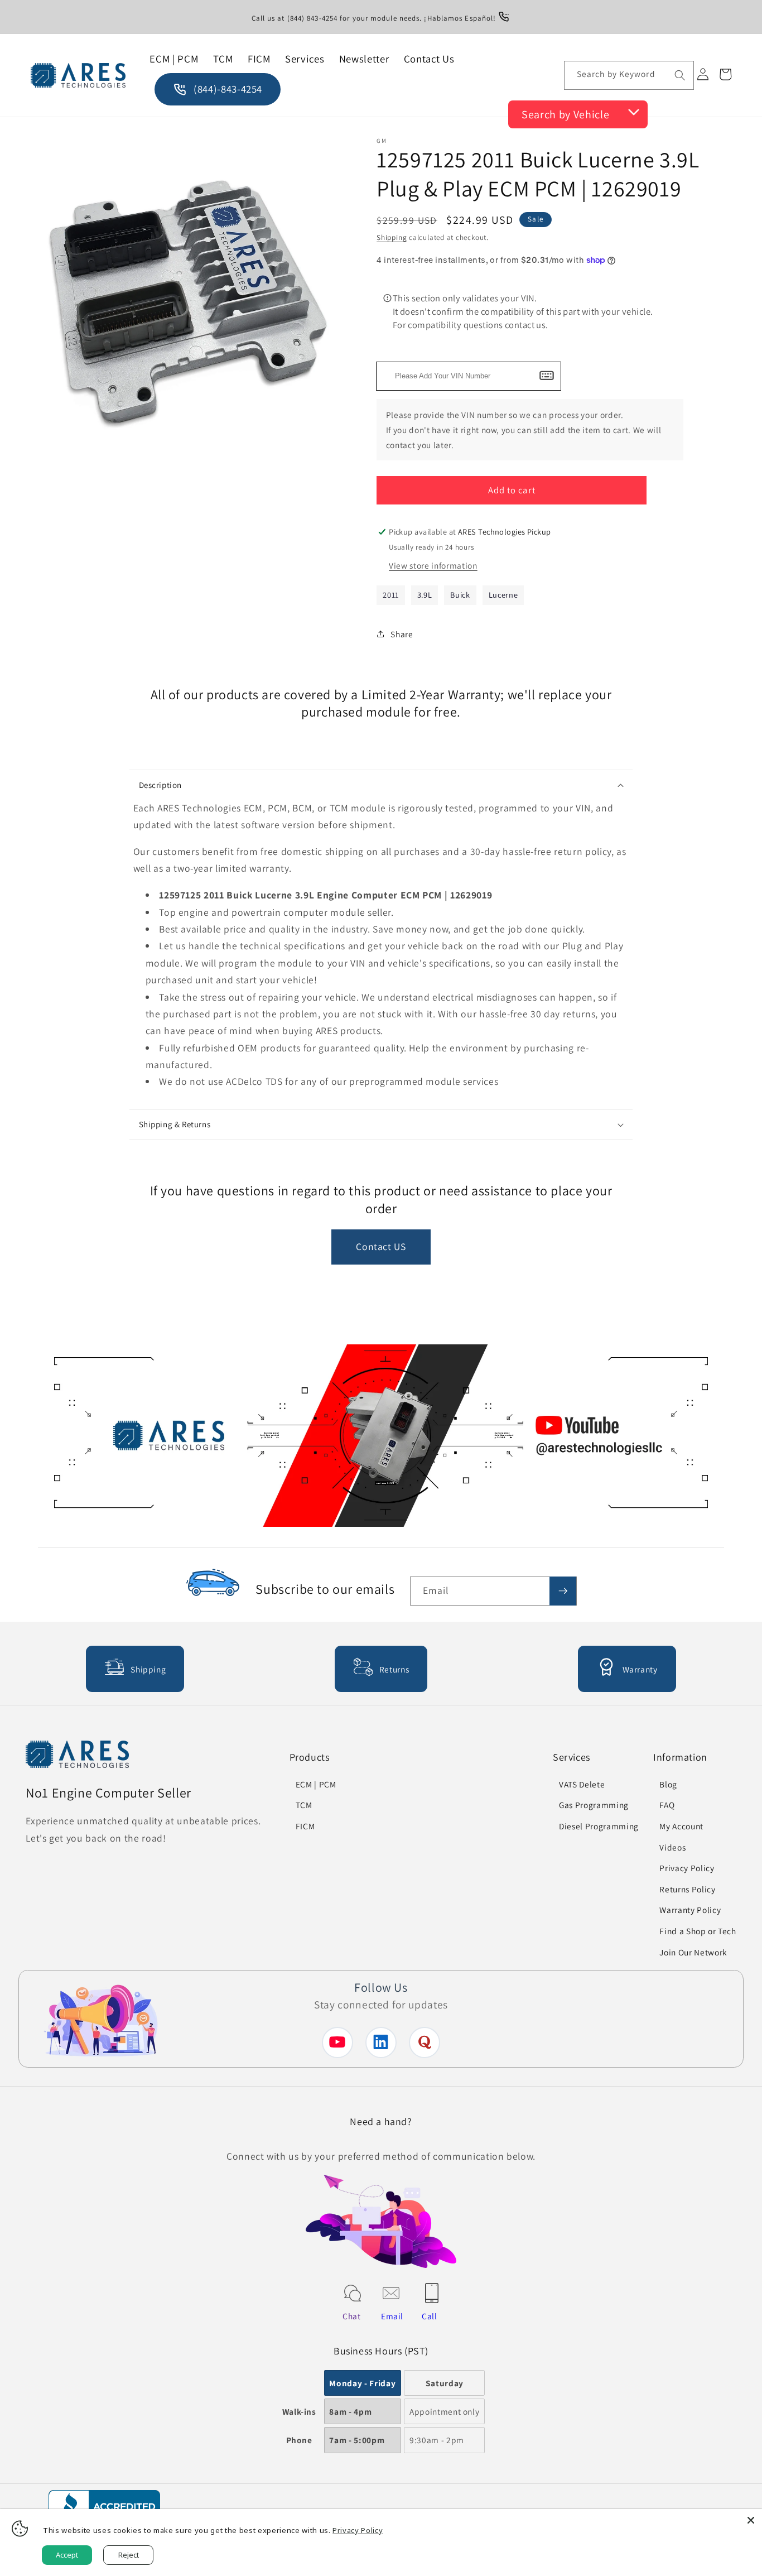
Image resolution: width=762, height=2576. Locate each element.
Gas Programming (594, 1805)
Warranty (640, 1669)
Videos (672, 1847)
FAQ (667, 1805)
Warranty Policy (690, 1910)
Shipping (392, 237)
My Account (681, 1826)
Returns (394, 1669)
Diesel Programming (599, 1826)
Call (430, 2316)
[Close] (751, 2520)
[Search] (679, 75)
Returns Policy (687, 1889)
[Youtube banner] (381, 1438)
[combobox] (629, 75)
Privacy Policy (687, 1868)
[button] (381, 785)
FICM (305, 1826)
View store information (433, 565)
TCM (304, 1805)
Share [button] (402, 634)
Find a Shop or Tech (698, 1931)
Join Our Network (693, 1952)
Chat (352, 2316)
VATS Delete (582, 1784)
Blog (668, 1784)
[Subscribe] (563, 1591)
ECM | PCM (316, 1784)
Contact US (381, 1246)
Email (392, 2316)
